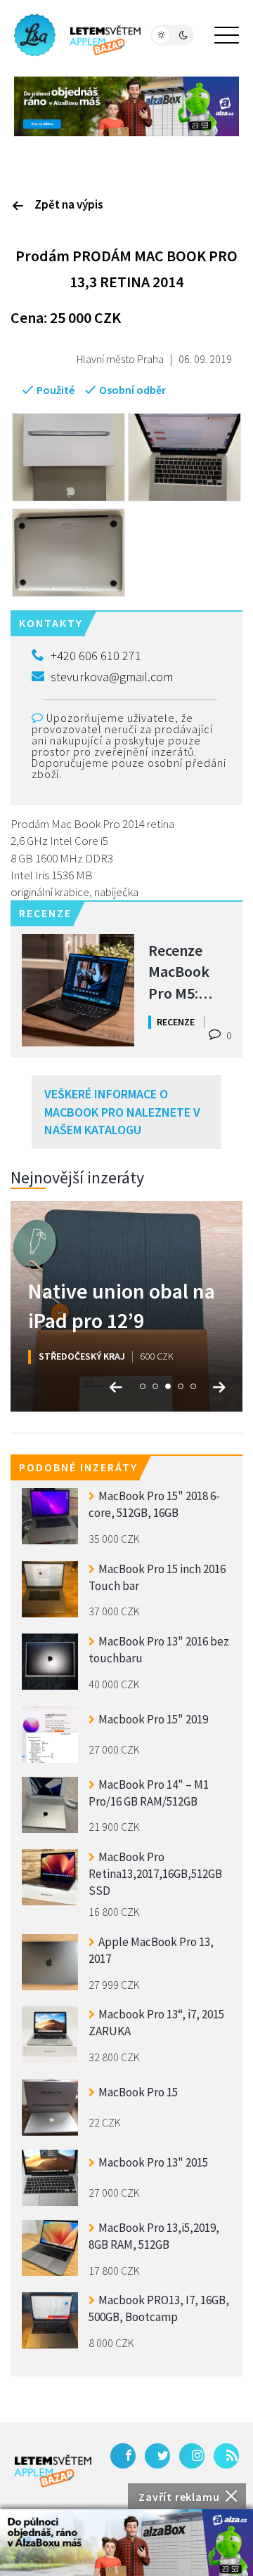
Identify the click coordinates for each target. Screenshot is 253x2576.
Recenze (176, 1022)
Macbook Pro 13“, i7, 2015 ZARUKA (156, 2023)
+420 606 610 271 (96, 656)
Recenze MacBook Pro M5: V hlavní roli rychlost (187, 971)
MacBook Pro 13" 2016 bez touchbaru (159, 1650)
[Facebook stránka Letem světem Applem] (123, 2456)
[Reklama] (126, 2543)
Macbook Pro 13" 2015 (153, 2162)
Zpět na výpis (69, 204)
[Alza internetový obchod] (126, 105)
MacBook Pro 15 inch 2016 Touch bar (157, 1577)
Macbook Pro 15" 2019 (153, 1719)
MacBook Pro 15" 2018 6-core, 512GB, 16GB (154, 1504)
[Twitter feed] (157, 2456)
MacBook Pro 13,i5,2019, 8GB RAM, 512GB (154, 2236)
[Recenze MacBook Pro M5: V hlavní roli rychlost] (78, 990)
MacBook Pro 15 (138, 2092)
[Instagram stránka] (192, 2456)
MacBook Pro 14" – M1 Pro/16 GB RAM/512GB (149, 1793)
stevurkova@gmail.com (112, 677)
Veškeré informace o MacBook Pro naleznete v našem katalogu (122, 1112)
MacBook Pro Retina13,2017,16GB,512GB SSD (155, 1872)
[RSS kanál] (226, 2456)
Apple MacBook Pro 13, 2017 (151, 1950)
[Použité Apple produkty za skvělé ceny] (77, 35)
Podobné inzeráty (78, 1467)
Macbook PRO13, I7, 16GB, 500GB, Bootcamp (159, 2308)
